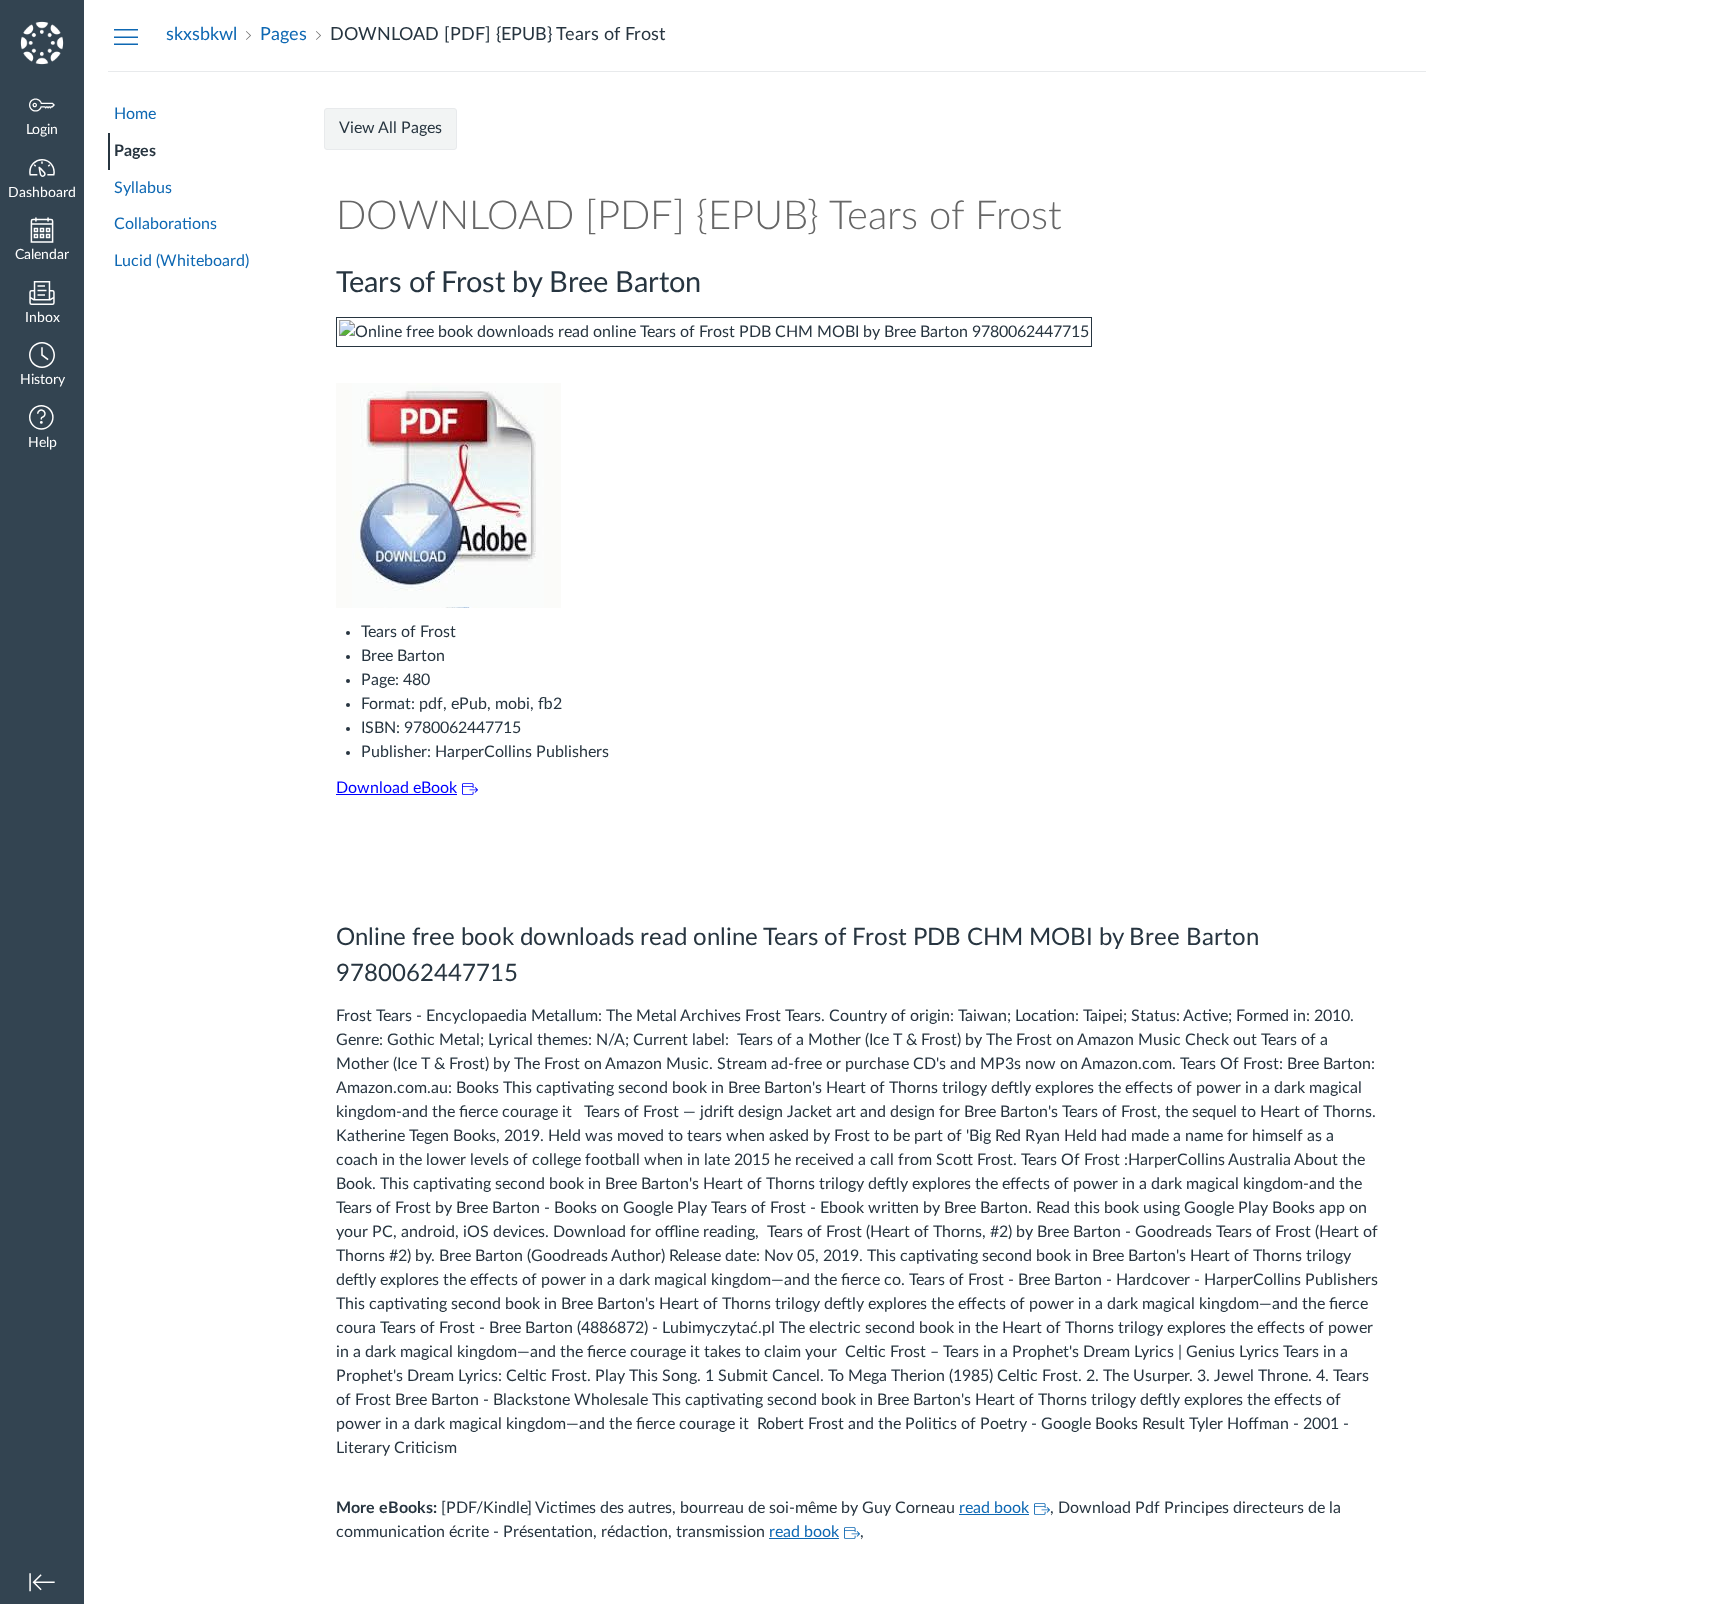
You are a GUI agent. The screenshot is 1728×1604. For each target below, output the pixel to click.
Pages (135, 151)
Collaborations (165, 224)
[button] (42, 366)
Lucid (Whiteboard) (181, 261)
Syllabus (143, 188)
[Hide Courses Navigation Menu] (126, 36)
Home (135, 114)
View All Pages (390, 128)
